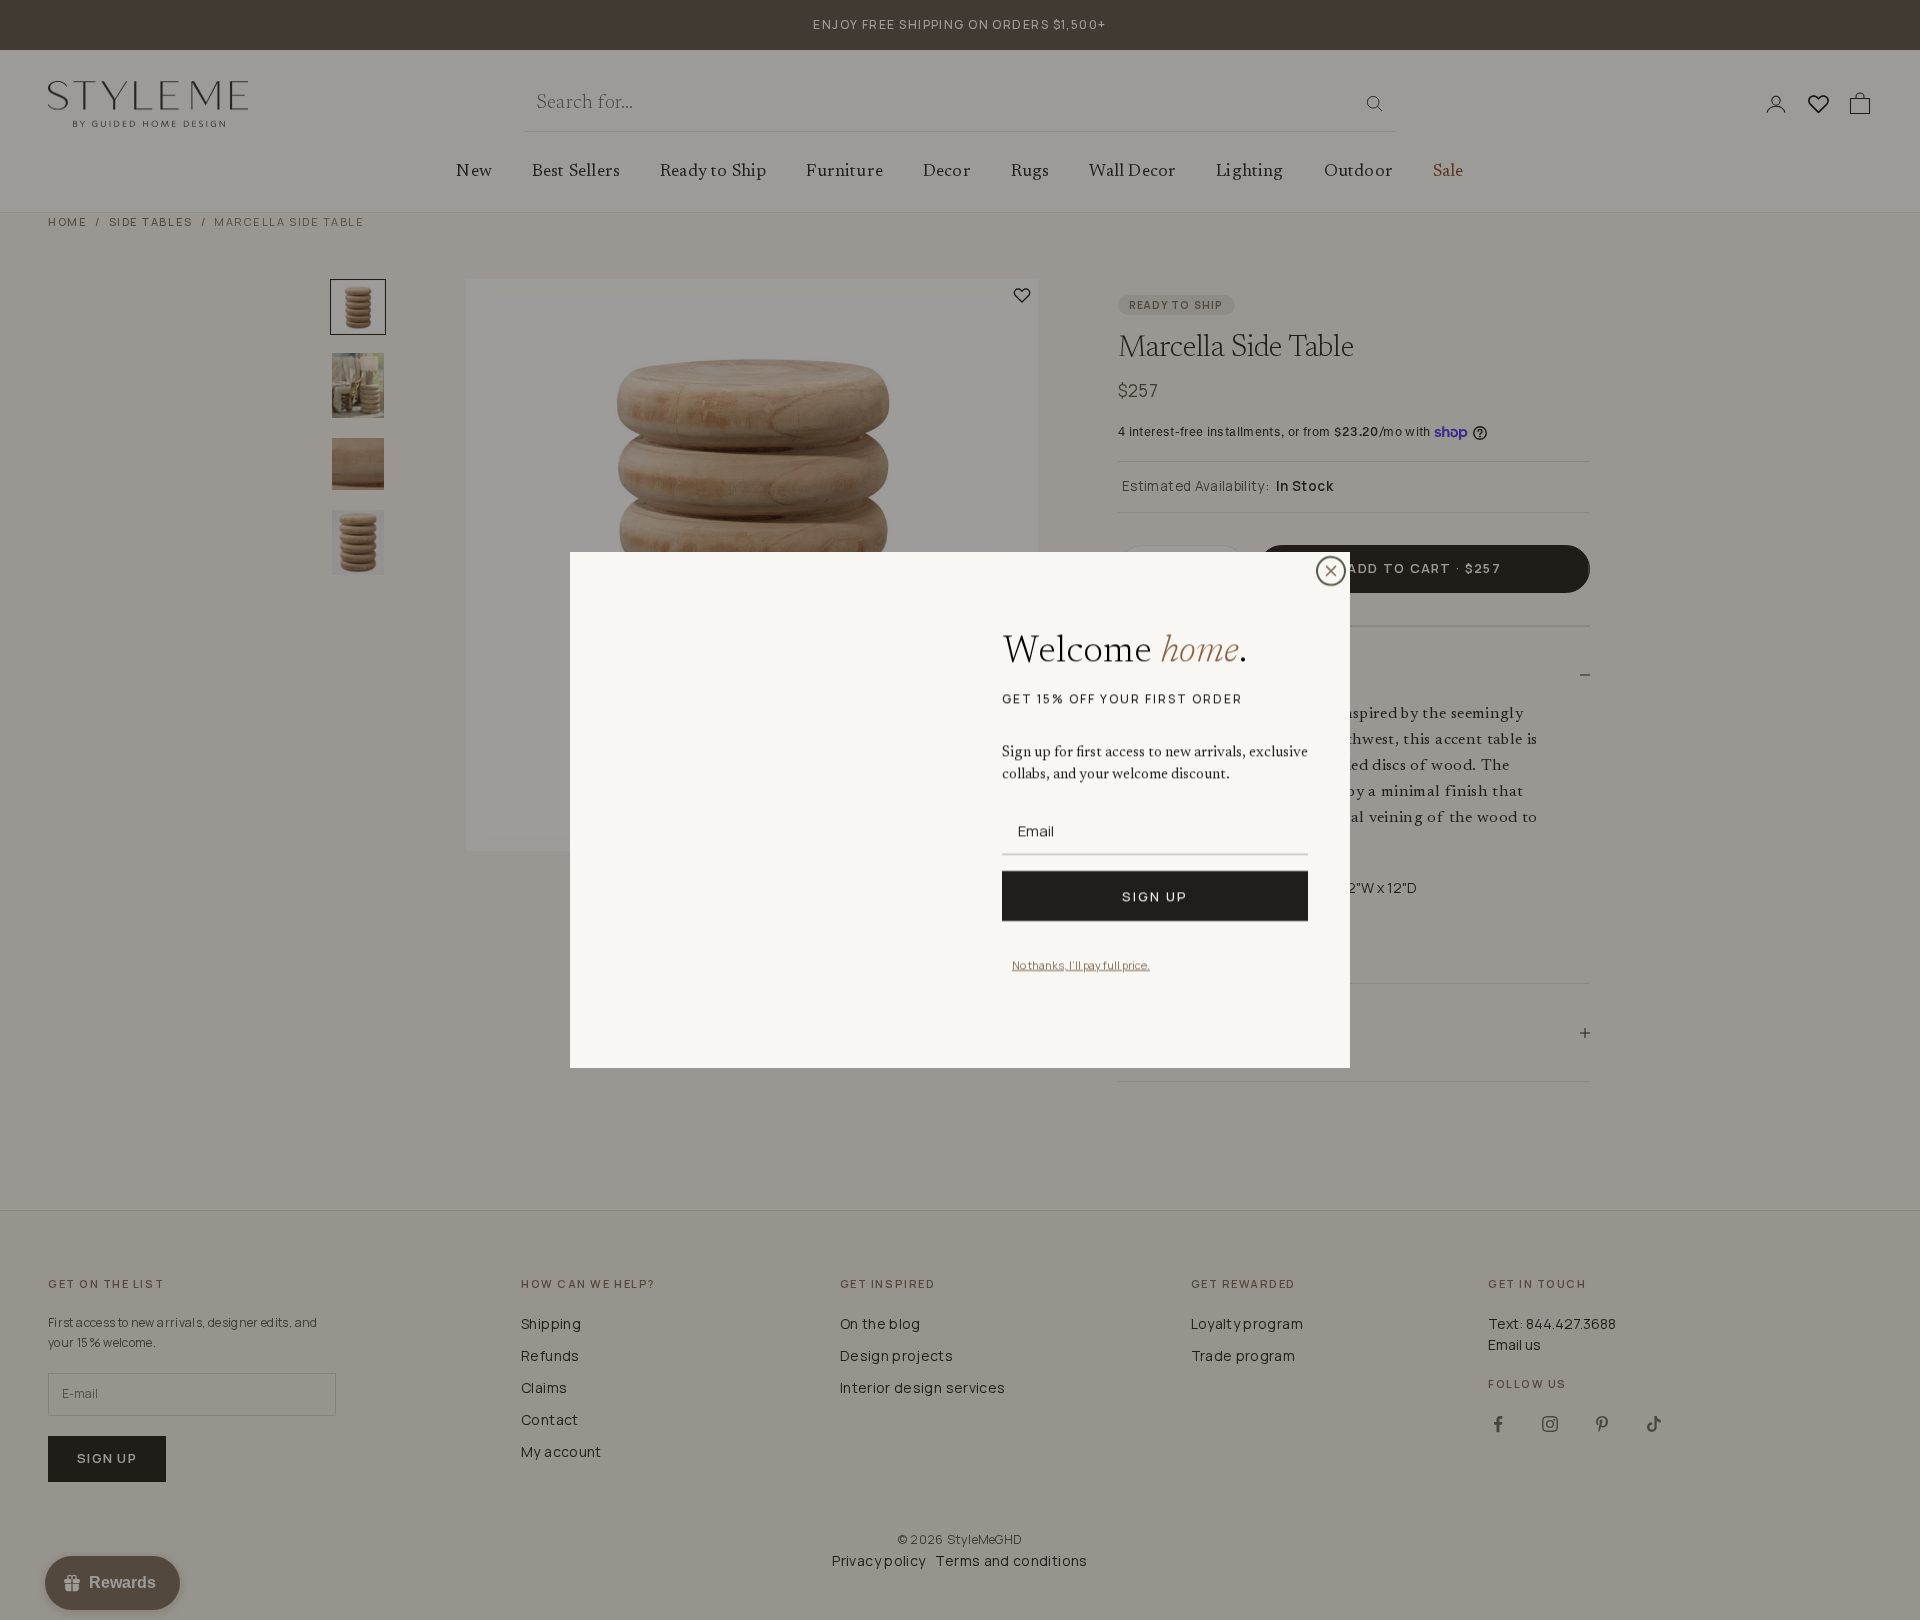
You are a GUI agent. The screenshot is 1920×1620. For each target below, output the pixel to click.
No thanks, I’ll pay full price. (1081, 964)
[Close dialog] (1331, 571)
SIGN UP (1155, 896)
